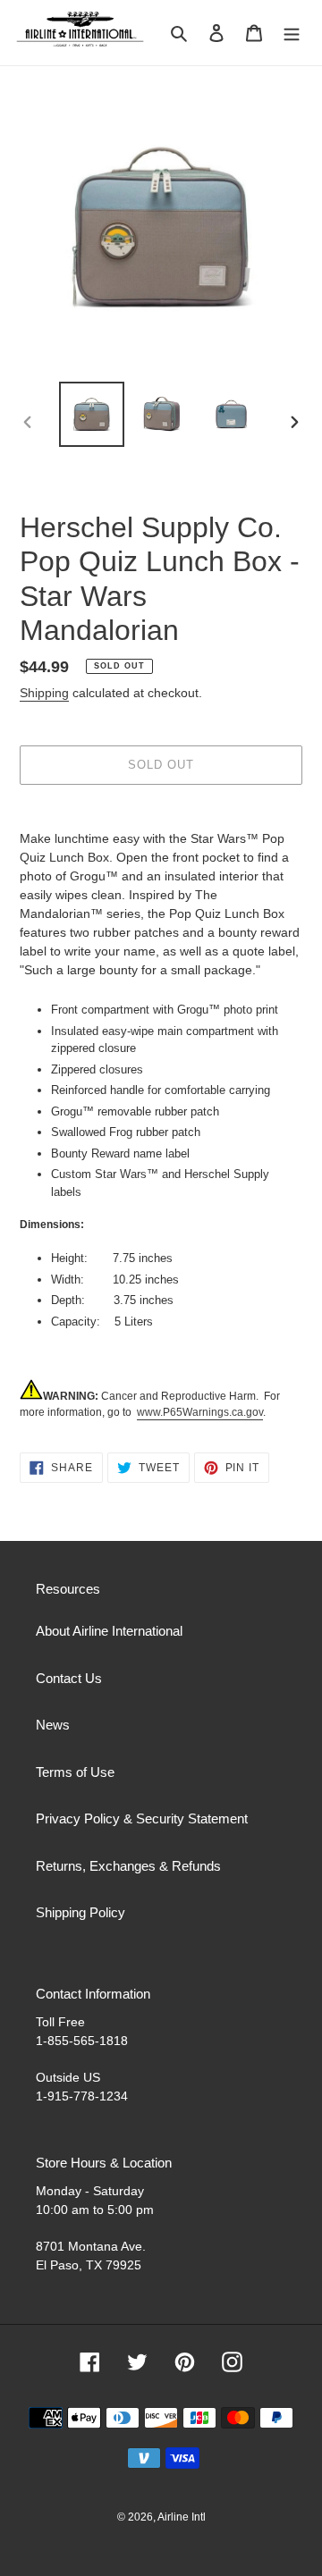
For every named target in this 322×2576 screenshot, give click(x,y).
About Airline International (109, 1631)
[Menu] (292, 33)
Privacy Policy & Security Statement (142, 1818)
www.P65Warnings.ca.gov (200, 1412)
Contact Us (69, 1678)
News (53, 1725)
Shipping (44, 693)
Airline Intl (182, 2517)
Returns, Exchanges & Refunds (128, 1866)
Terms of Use (75, 1772)
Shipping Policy (80, 1912)
